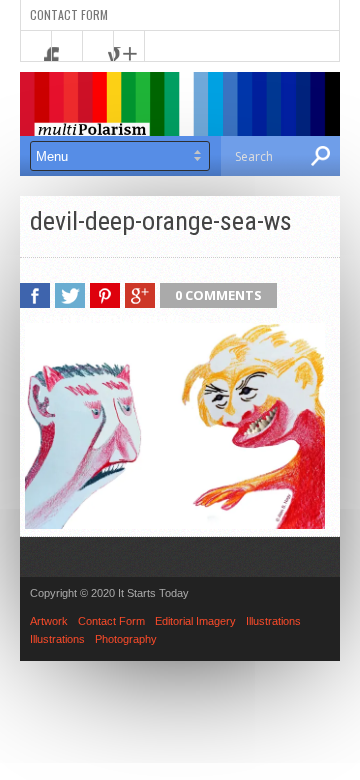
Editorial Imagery (195, 621)
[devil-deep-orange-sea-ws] (175, 524)
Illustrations (273, 621)
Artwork (49, 621)
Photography (126, 639)
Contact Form (69, 14)
